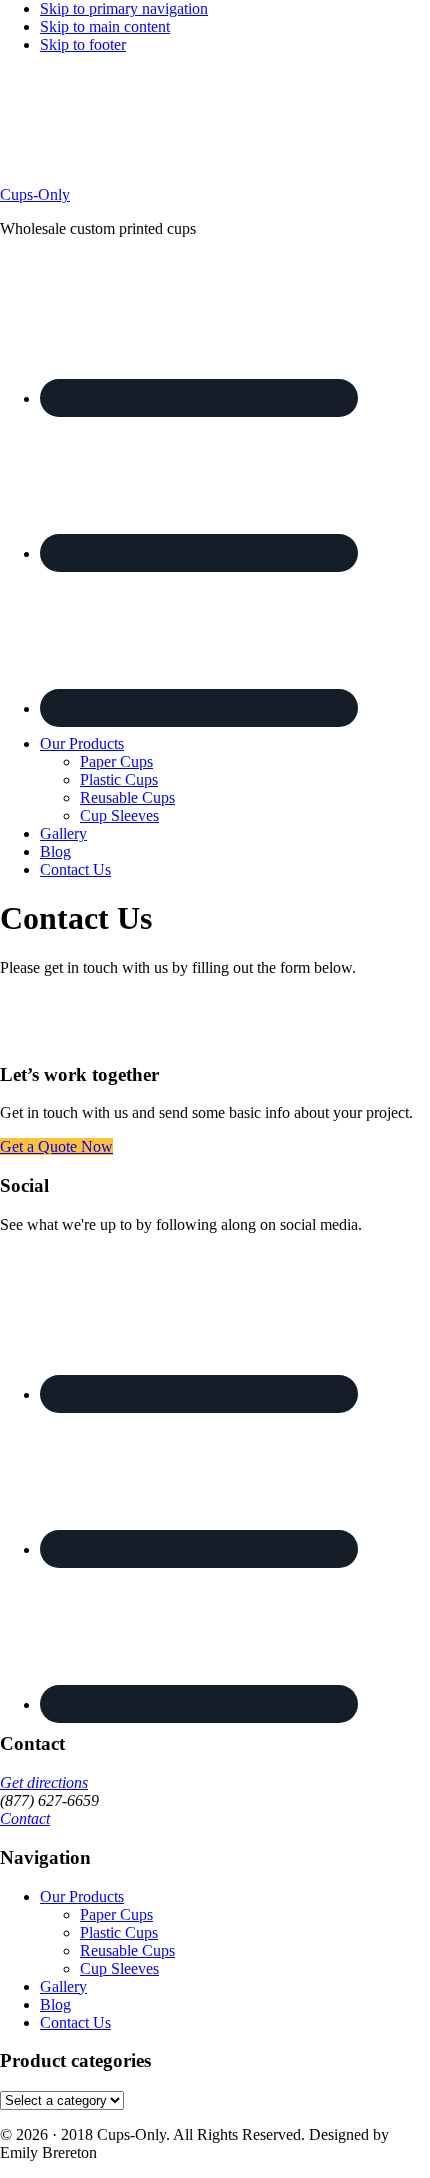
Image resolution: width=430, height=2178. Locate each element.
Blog (55, 2004)
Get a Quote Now (56, 1146)
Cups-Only (35, 194)
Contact (25, 1818)
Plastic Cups (119, 1932)
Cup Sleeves (119, 1968)
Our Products (82, 1896)
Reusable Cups (127, 1950)
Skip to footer (83, 44)
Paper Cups (116, 1914)
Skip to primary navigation (124, 8)
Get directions (44, 1782)
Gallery (63, 1986)
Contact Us (75, 2022)
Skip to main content (105, 26)
